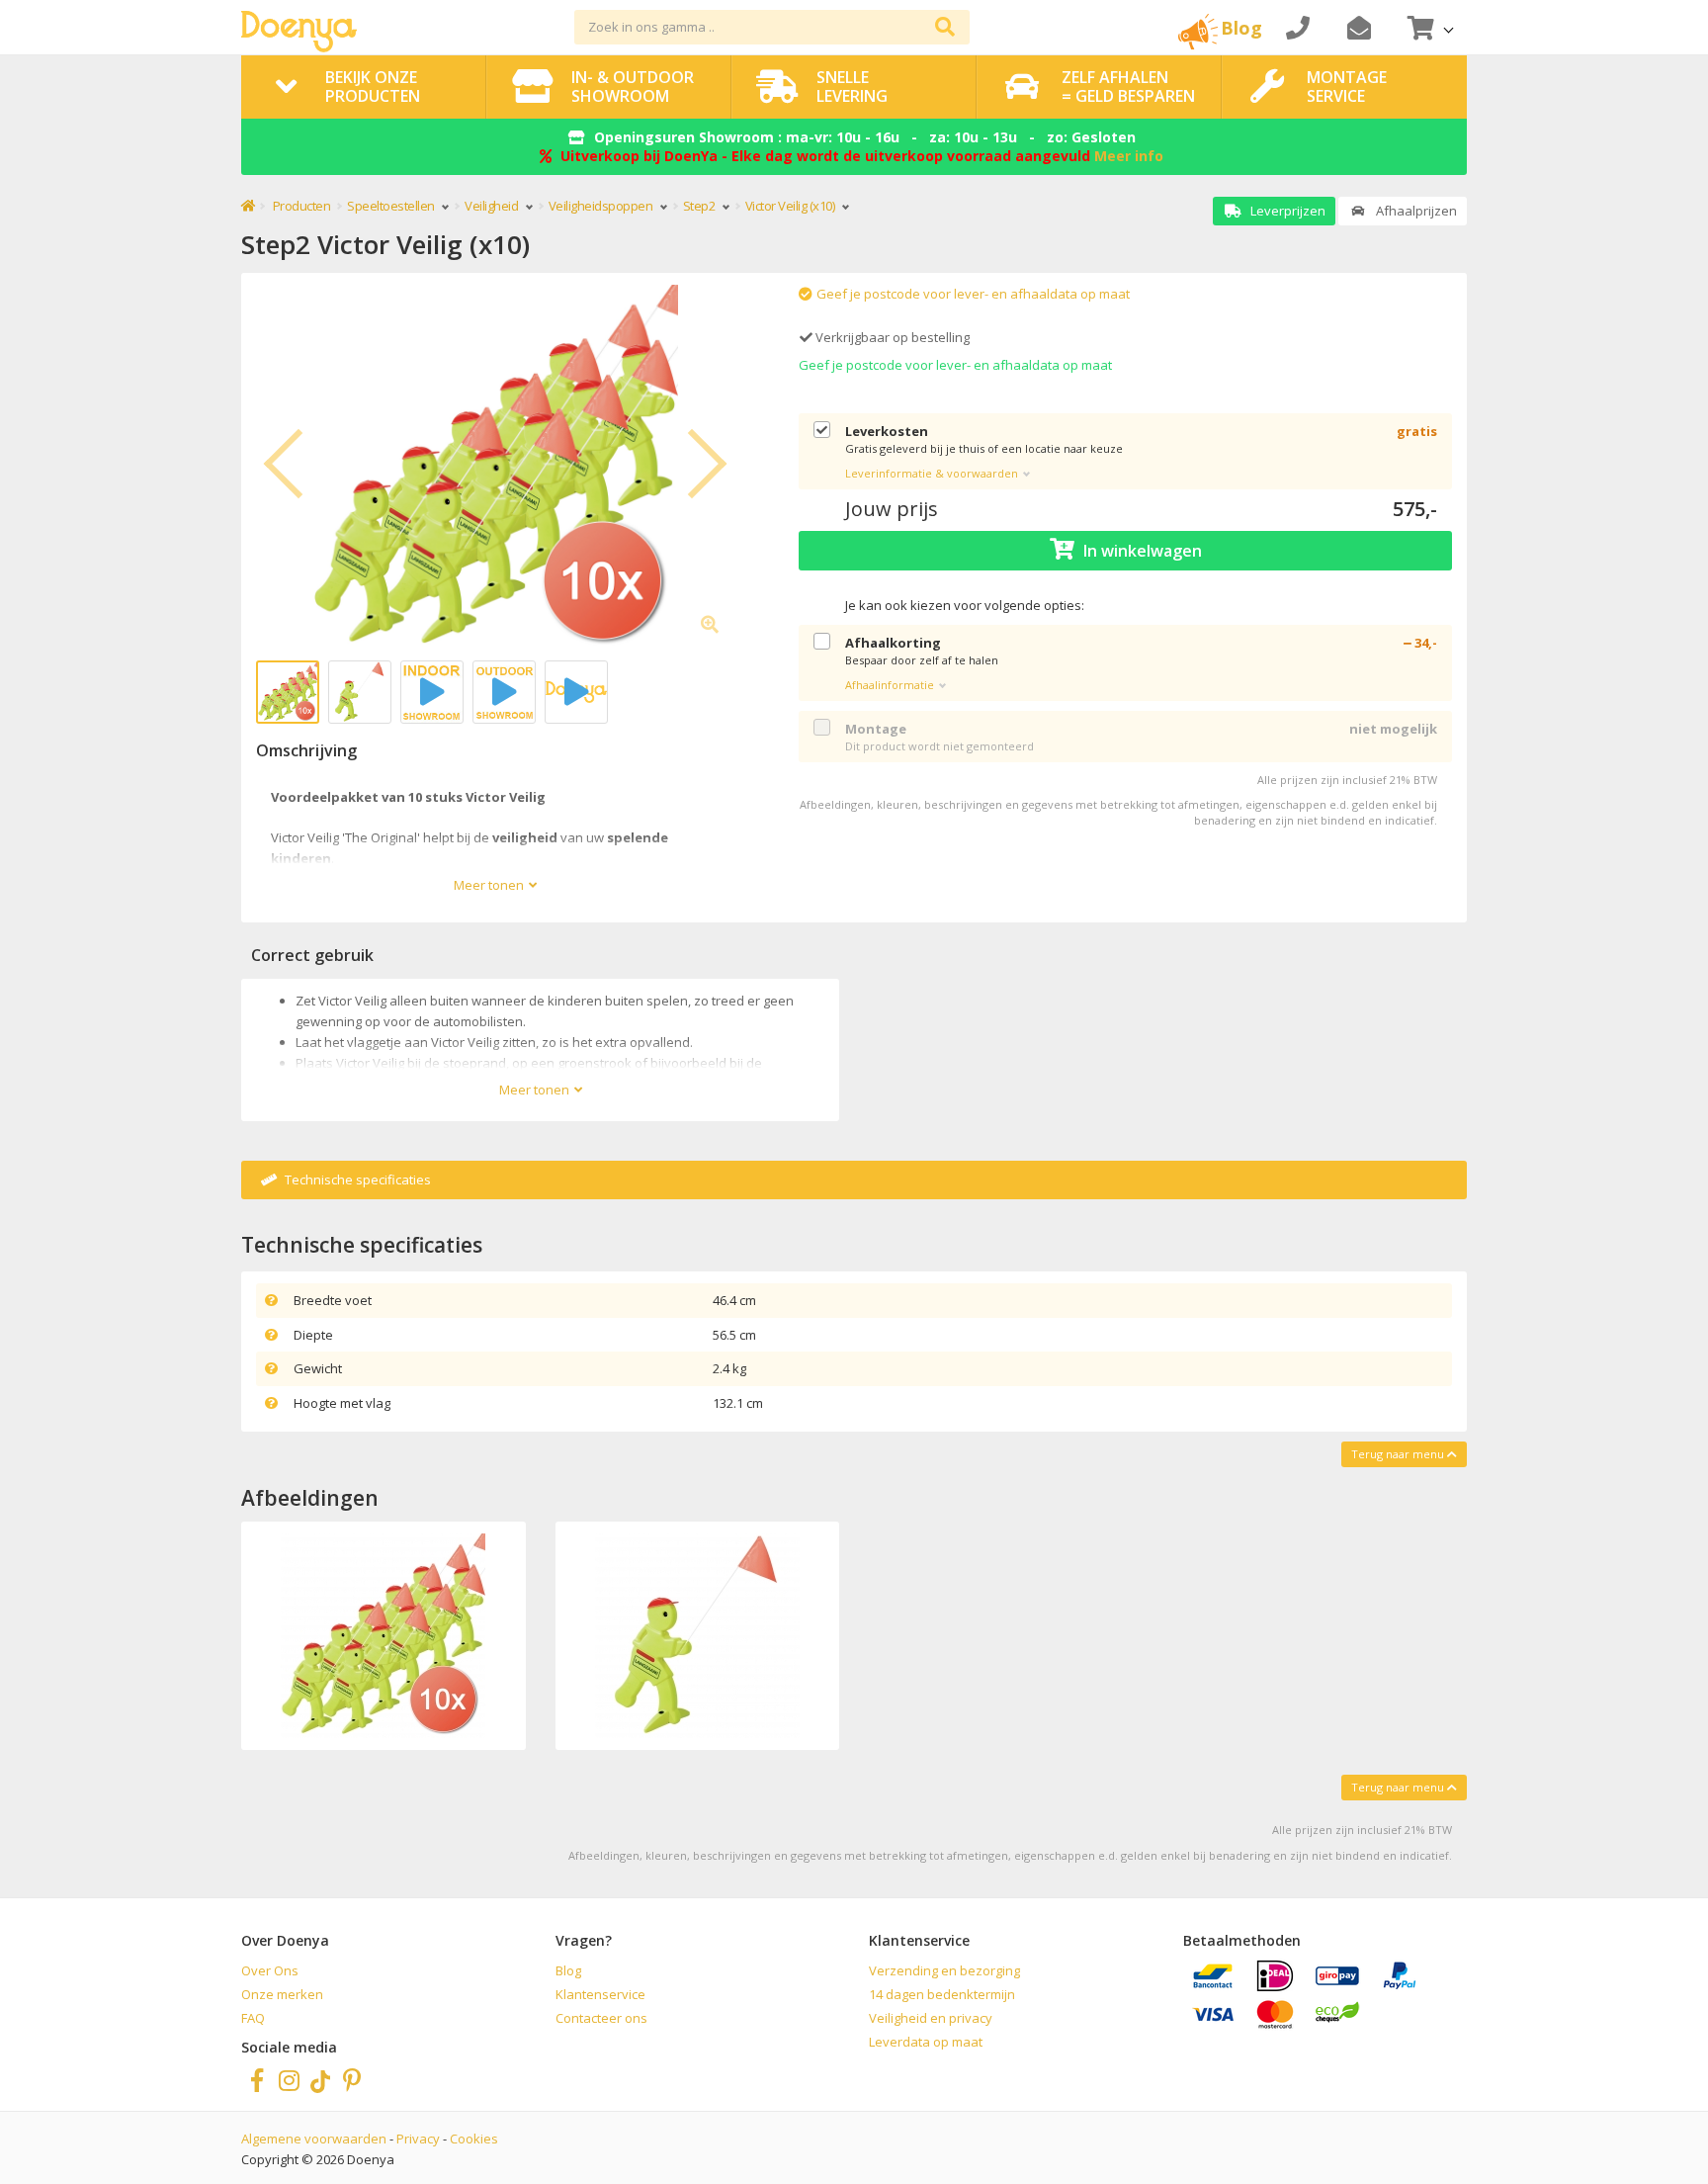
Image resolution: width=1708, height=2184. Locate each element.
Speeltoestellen (392, 206)
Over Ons (270, 1970)
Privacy (418, 2139)
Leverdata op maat (926, 2042)
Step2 (700, 206)
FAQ (253, 2018)
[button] (1428, 27)
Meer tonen (489, 885)
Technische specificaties (356, 1179)
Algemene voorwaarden (314, 2139)
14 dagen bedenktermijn (942, 1994)
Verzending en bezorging (944, 1970)
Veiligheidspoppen (602, 206)
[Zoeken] (945, 27)
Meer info (1129, 156)
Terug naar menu (1399, 1454)
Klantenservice (600, 1994)
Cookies (474, 2139)
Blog (568, 1970)
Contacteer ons (601, 2018)
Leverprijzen (1286, 211)
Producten (302, 206)
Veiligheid (493, 206)
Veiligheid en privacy (931, 2018)
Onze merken (282, 1994)
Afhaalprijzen (1415, 211)
